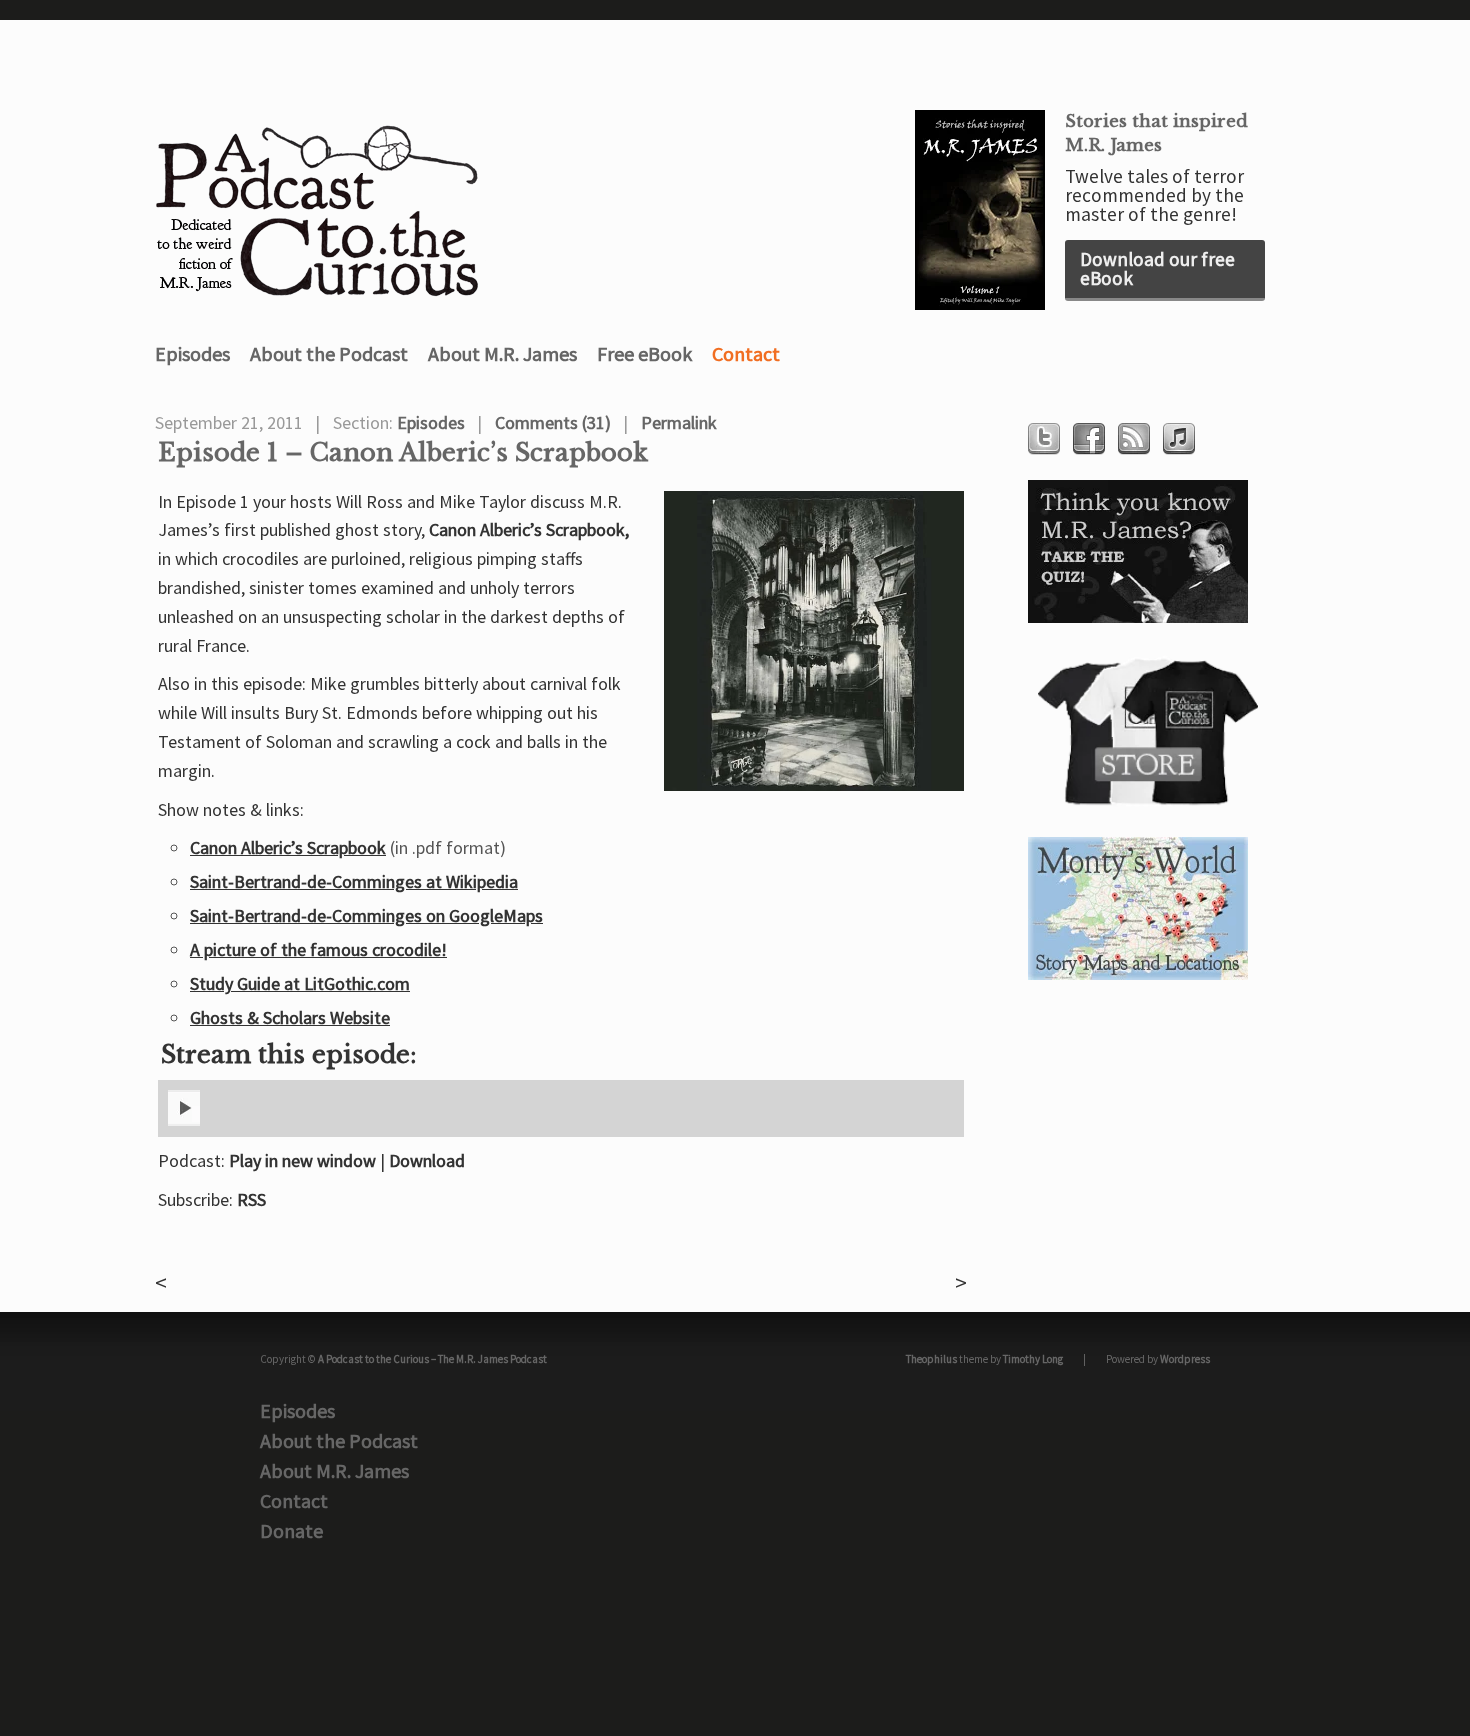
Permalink (679, 422)
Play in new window (302, 1160)
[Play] (184, 1122)
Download (427, 1160)
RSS (251, 1199)
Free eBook (644, 353)
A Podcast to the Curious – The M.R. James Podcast (432, 1359)
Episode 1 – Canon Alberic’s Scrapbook (403, 453)
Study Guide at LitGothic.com (300, 983)
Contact (746, 353)
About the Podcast (329, 353)
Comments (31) (553, 422)
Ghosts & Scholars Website (290, 1017)
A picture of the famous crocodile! (318, 949)
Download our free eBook (1157, 268)
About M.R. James (502, 353)
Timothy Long (1033, 1359)
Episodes (192, 353)
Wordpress (1185, 1359)
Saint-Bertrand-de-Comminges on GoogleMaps (366, 915)
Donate (291, 1530)
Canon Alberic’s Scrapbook (288, 847)
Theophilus (931, 1359)
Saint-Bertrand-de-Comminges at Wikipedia (354, 881)
